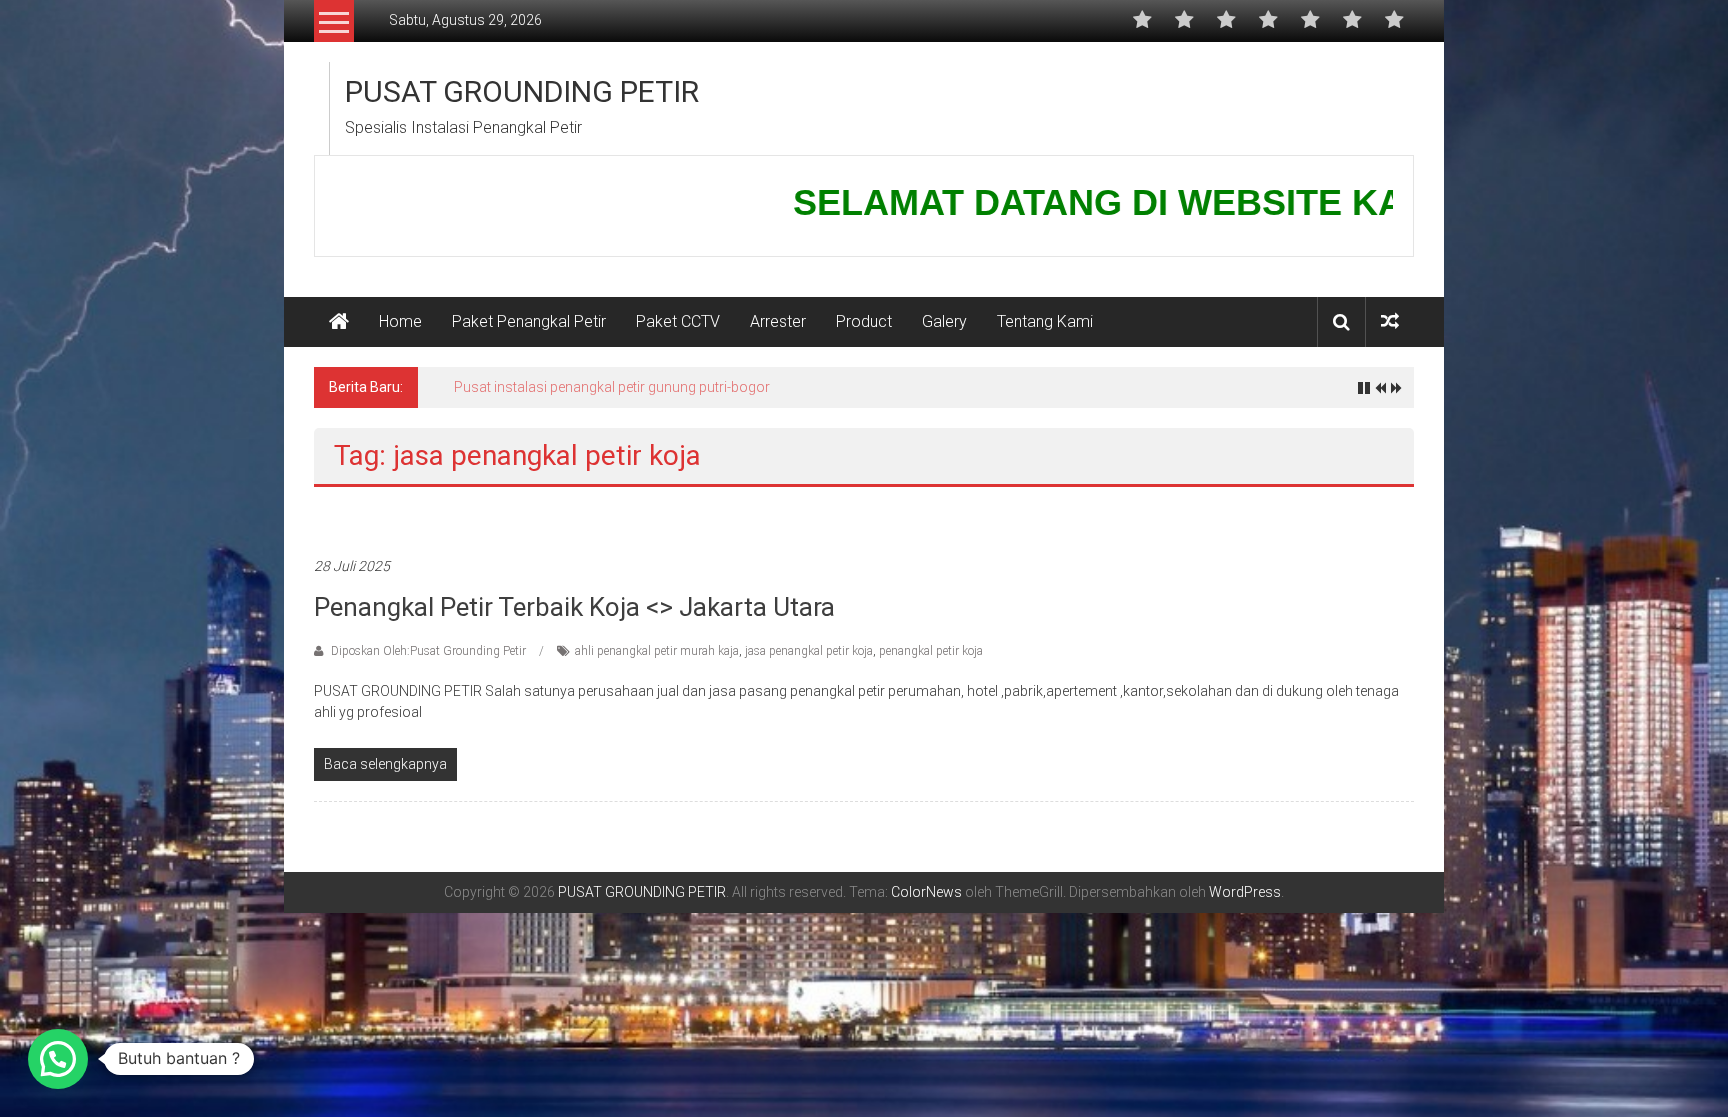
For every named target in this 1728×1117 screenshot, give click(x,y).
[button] (58, 1059)
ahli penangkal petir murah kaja (657, 651)
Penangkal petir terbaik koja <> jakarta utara (574, 607)
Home (400, 321)
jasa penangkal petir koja (809, 651)
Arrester (778, 321)
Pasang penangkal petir (383, 518)
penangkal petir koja (931, 651)
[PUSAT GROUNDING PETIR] (339, 322)
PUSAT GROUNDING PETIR (522, 91)
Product (864, 321)
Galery (944, 321)
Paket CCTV (678, 321)
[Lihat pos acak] (1390, 321)
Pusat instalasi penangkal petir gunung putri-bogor (612, 387)
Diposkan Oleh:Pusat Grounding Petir (428, 651)
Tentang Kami (1045, 321)
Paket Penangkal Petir (529, 321)
